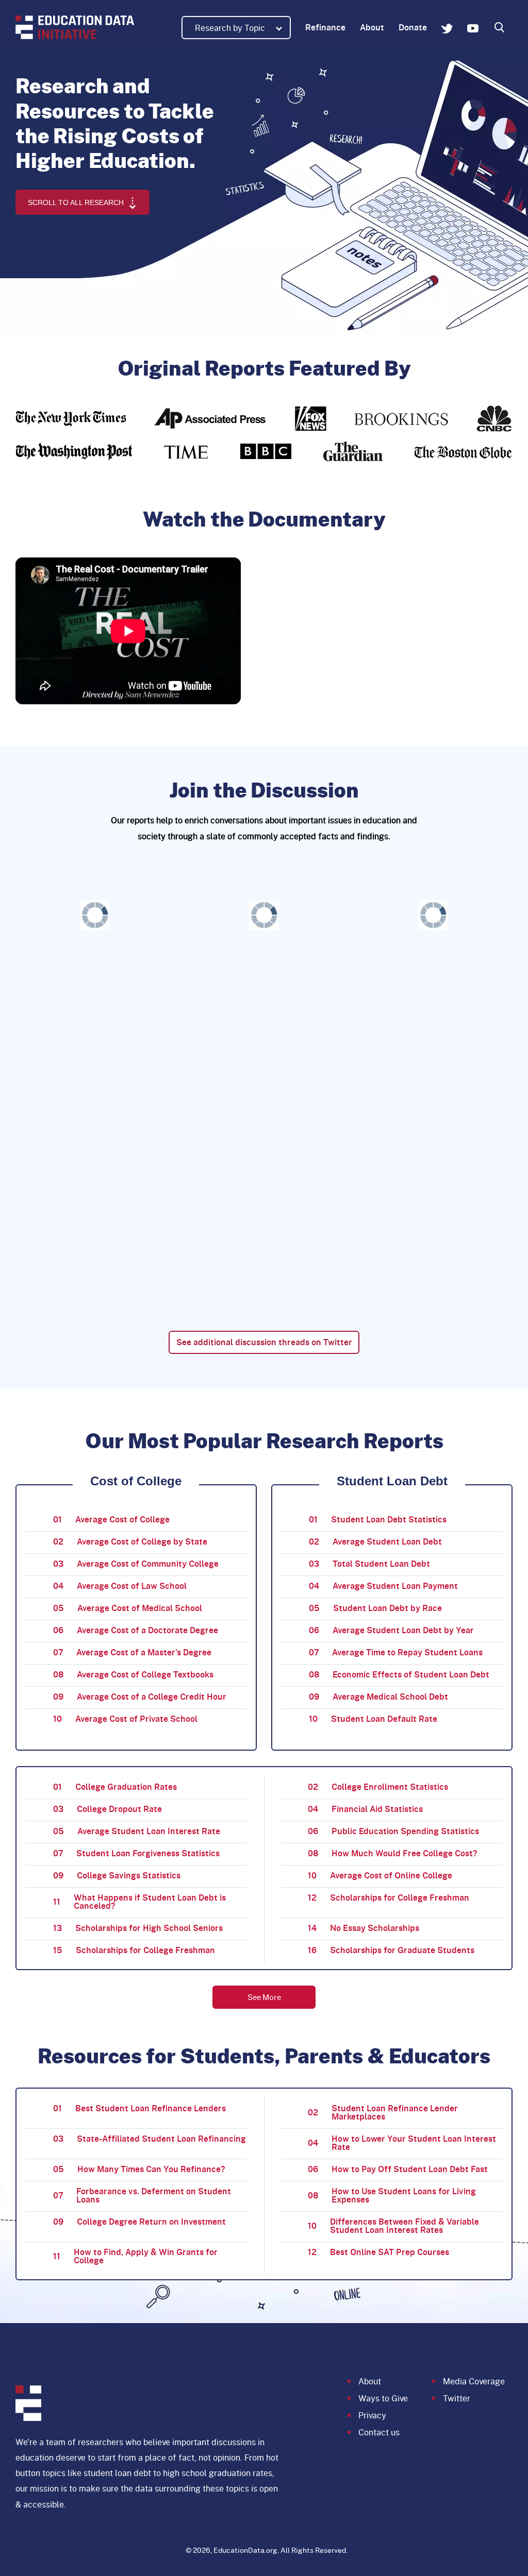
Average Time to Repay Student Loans (396, 1652)
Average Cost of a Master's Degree (132, 1652)
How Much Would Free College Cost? (393, 1853)
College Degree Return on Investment (139, 2221)
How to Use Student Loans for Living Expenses (392, 2195)
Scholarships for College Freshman (389, 1897)
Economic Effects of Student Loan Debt (399, 1674)
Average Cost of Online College (380, 1875)
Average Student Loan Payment (383, 1586)
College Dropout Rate (108, 1809)
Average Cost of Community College (136, 1563)
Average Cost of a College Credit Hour (140, 1696)
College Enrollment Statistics (378, 1786)
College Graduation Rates (115, 1786)
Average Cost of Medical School (128, 1608)
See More (264, 1997)
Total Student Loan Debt (369, 1563)
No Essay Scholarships (364, 1928)
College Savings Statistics (117, 1875)
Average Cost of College (111, 1519)
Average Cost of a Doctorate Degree (136, 1630)
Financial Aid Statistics (365, 1809)
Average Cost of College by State (130, 1541)
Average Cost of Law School (120, 1586)
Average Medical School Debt (378, 1696)
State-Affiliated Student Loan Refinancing (150, 2138)
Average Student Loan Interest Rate (137, 1831)
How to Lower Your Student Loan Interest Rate (402, 2142)
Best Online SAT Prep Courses (378, 2252)
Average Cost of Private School (125, 1718)
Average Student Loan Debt (375, 1541)
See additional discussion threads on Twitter (264, 1342)
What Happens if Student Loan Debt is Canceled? (139, 1901)
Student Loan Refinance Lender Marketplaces (383, 2112)
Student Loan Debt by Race (375, 1608)
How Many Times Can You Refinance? (139, 2169)
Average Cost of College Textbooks (133, 1674)
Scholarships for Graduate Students (391, 1950)
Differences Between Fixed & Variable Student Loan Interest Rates (393, 2225)
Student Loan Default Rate (373, 1718)
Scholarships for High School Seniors (138, 1928)
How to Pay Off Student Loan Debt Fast (398, 2169)
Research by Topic (231, 28)
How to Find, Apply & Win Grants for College (135, 2256)
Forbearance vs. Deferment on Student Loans (142, 2195)
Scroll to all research (77, 202)
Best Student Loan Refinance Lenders (139, 2108)
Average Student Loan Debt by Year (391, 1630)
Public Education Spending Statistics (393, 1831)
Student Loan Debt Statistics (378, 1519)
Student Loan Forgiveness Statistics (136, 1853)
